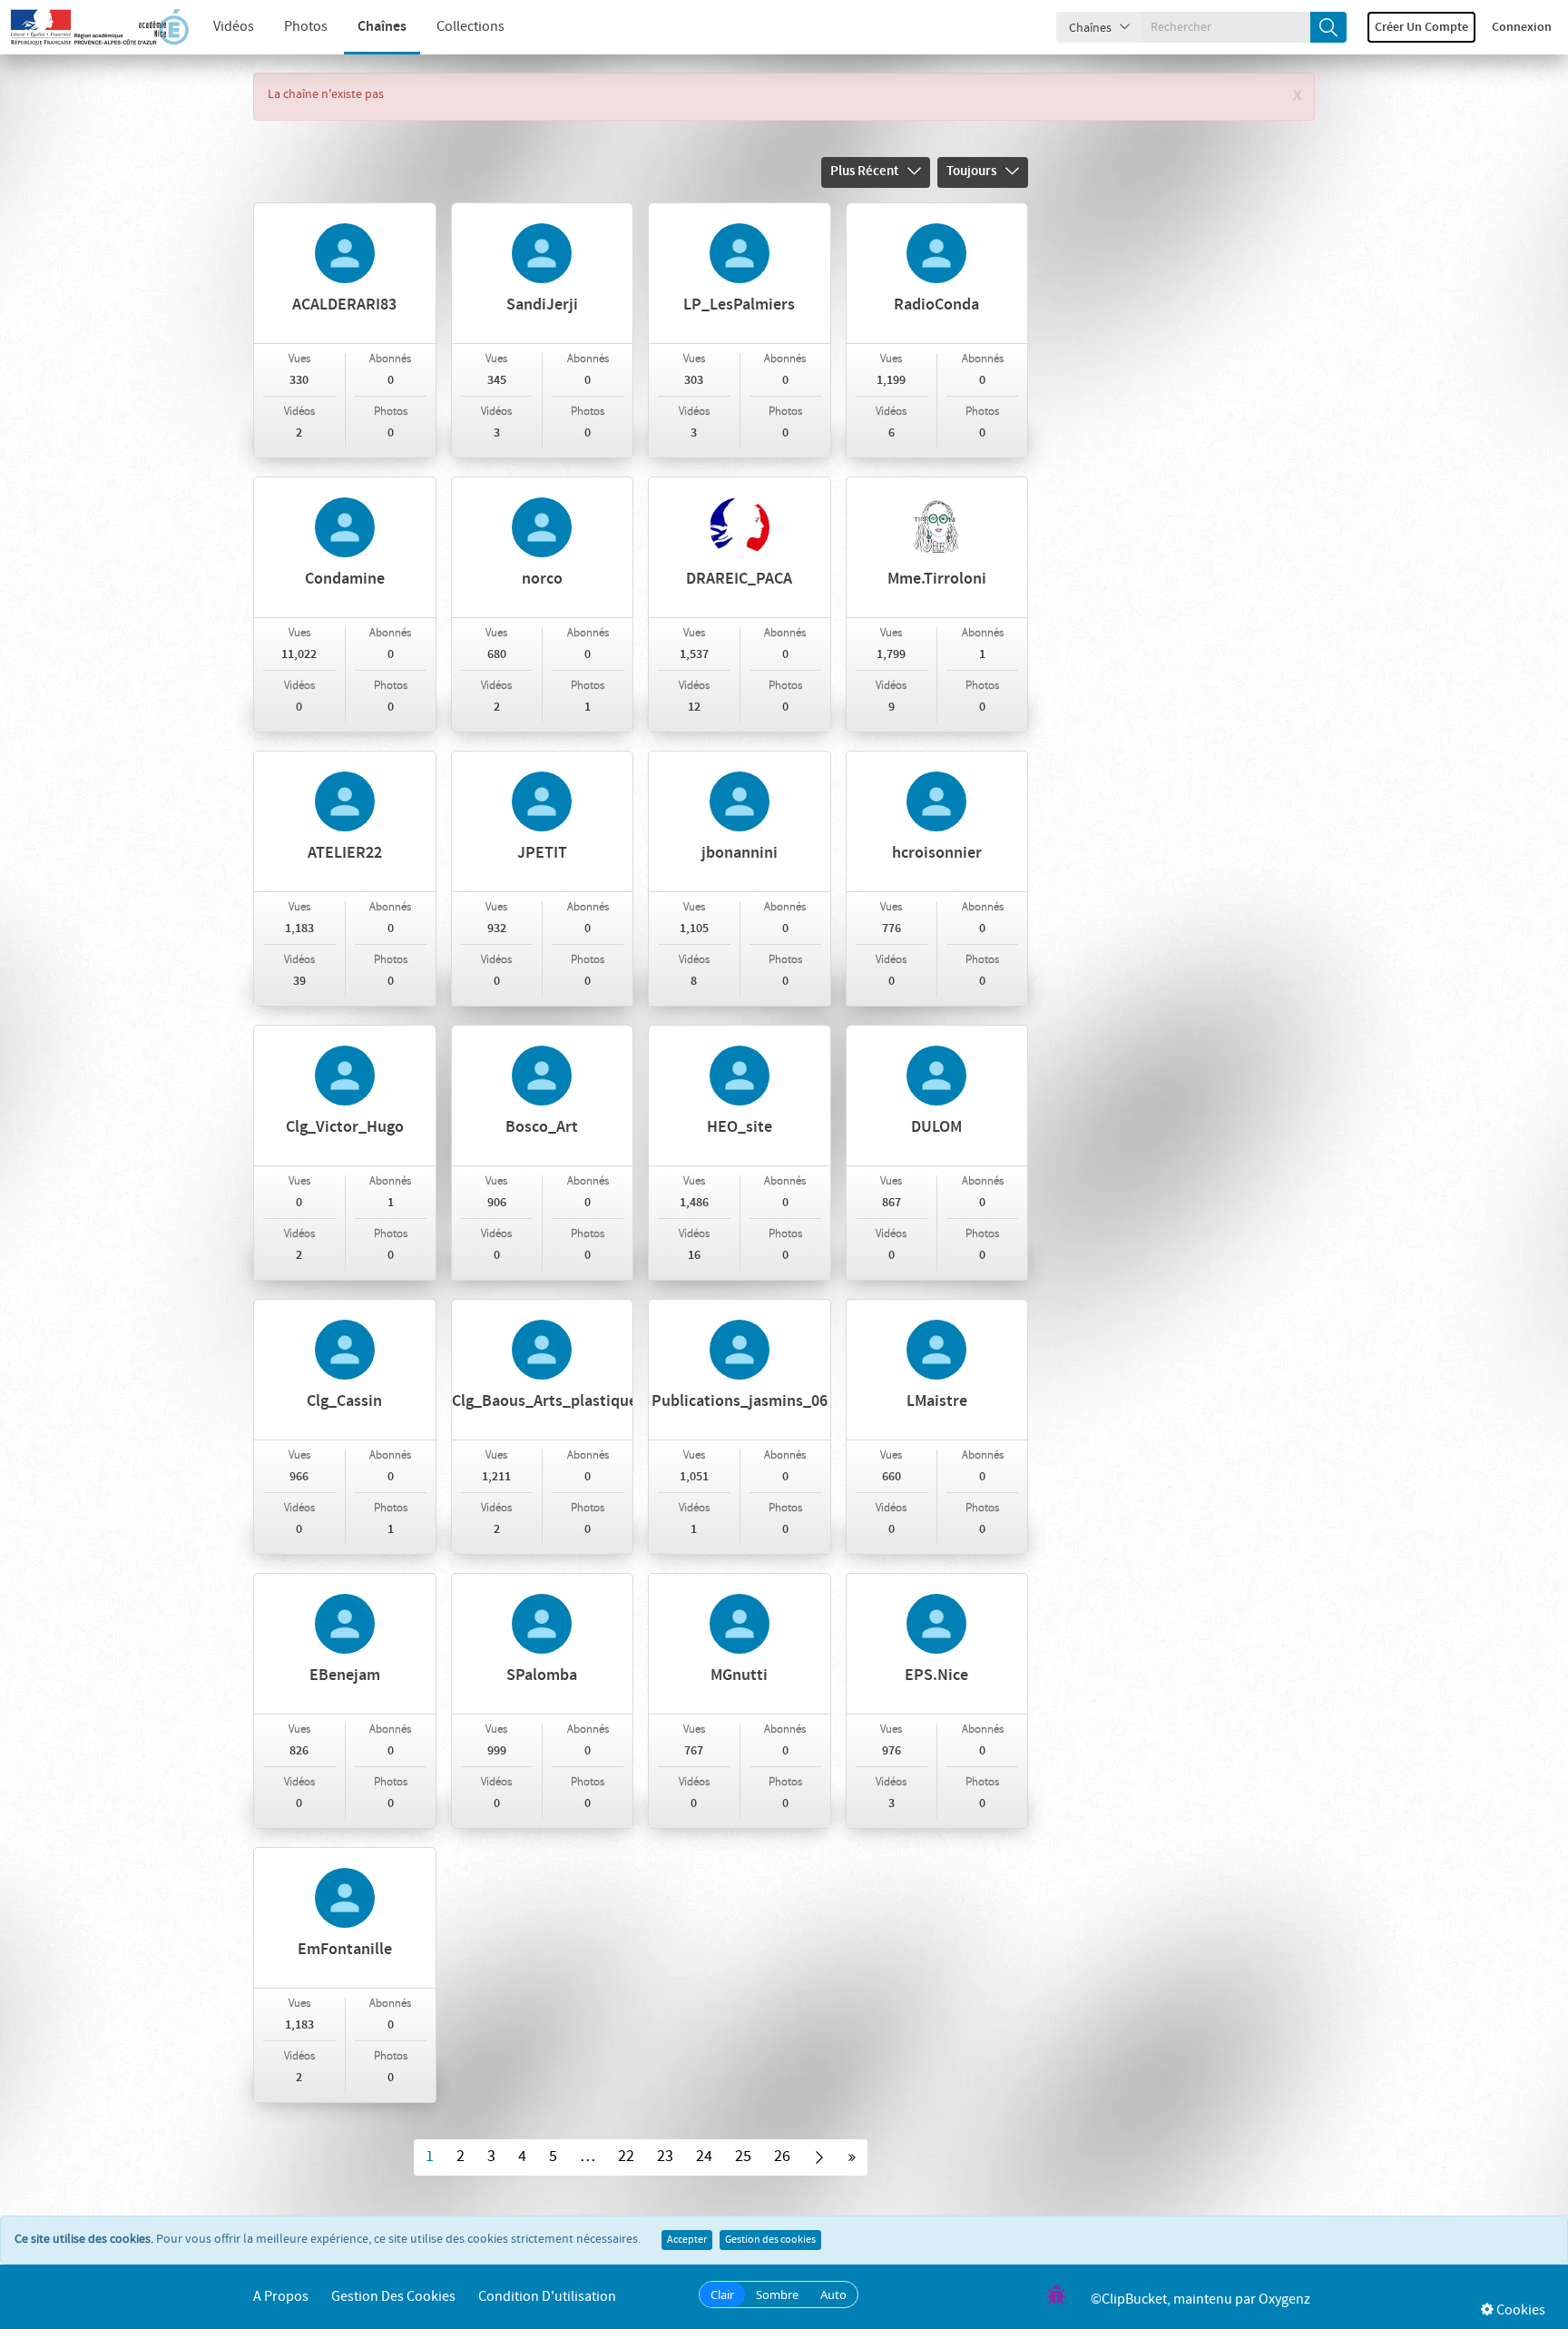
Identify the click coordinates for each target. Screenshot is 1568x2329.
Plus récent (864, 172)
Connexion (1522, 27)
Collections (470, 27)
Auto (833, 2295)
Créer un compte (1421, 27)
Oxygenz (1284, 2300)
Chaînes (382, 27)
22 (626, 2157)
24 (704, 2157)
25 (743, 2157)
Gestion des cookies (770, 2240)
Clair (722, 2295)
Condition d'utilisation (547, 2297)
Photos (306, 27)
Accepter (687, 2240)
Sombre (777, 2295)
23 (665, 2157)
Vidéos (234, 27)
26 (782, 2157)
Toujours (971, 172)
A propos (281, 2297)
